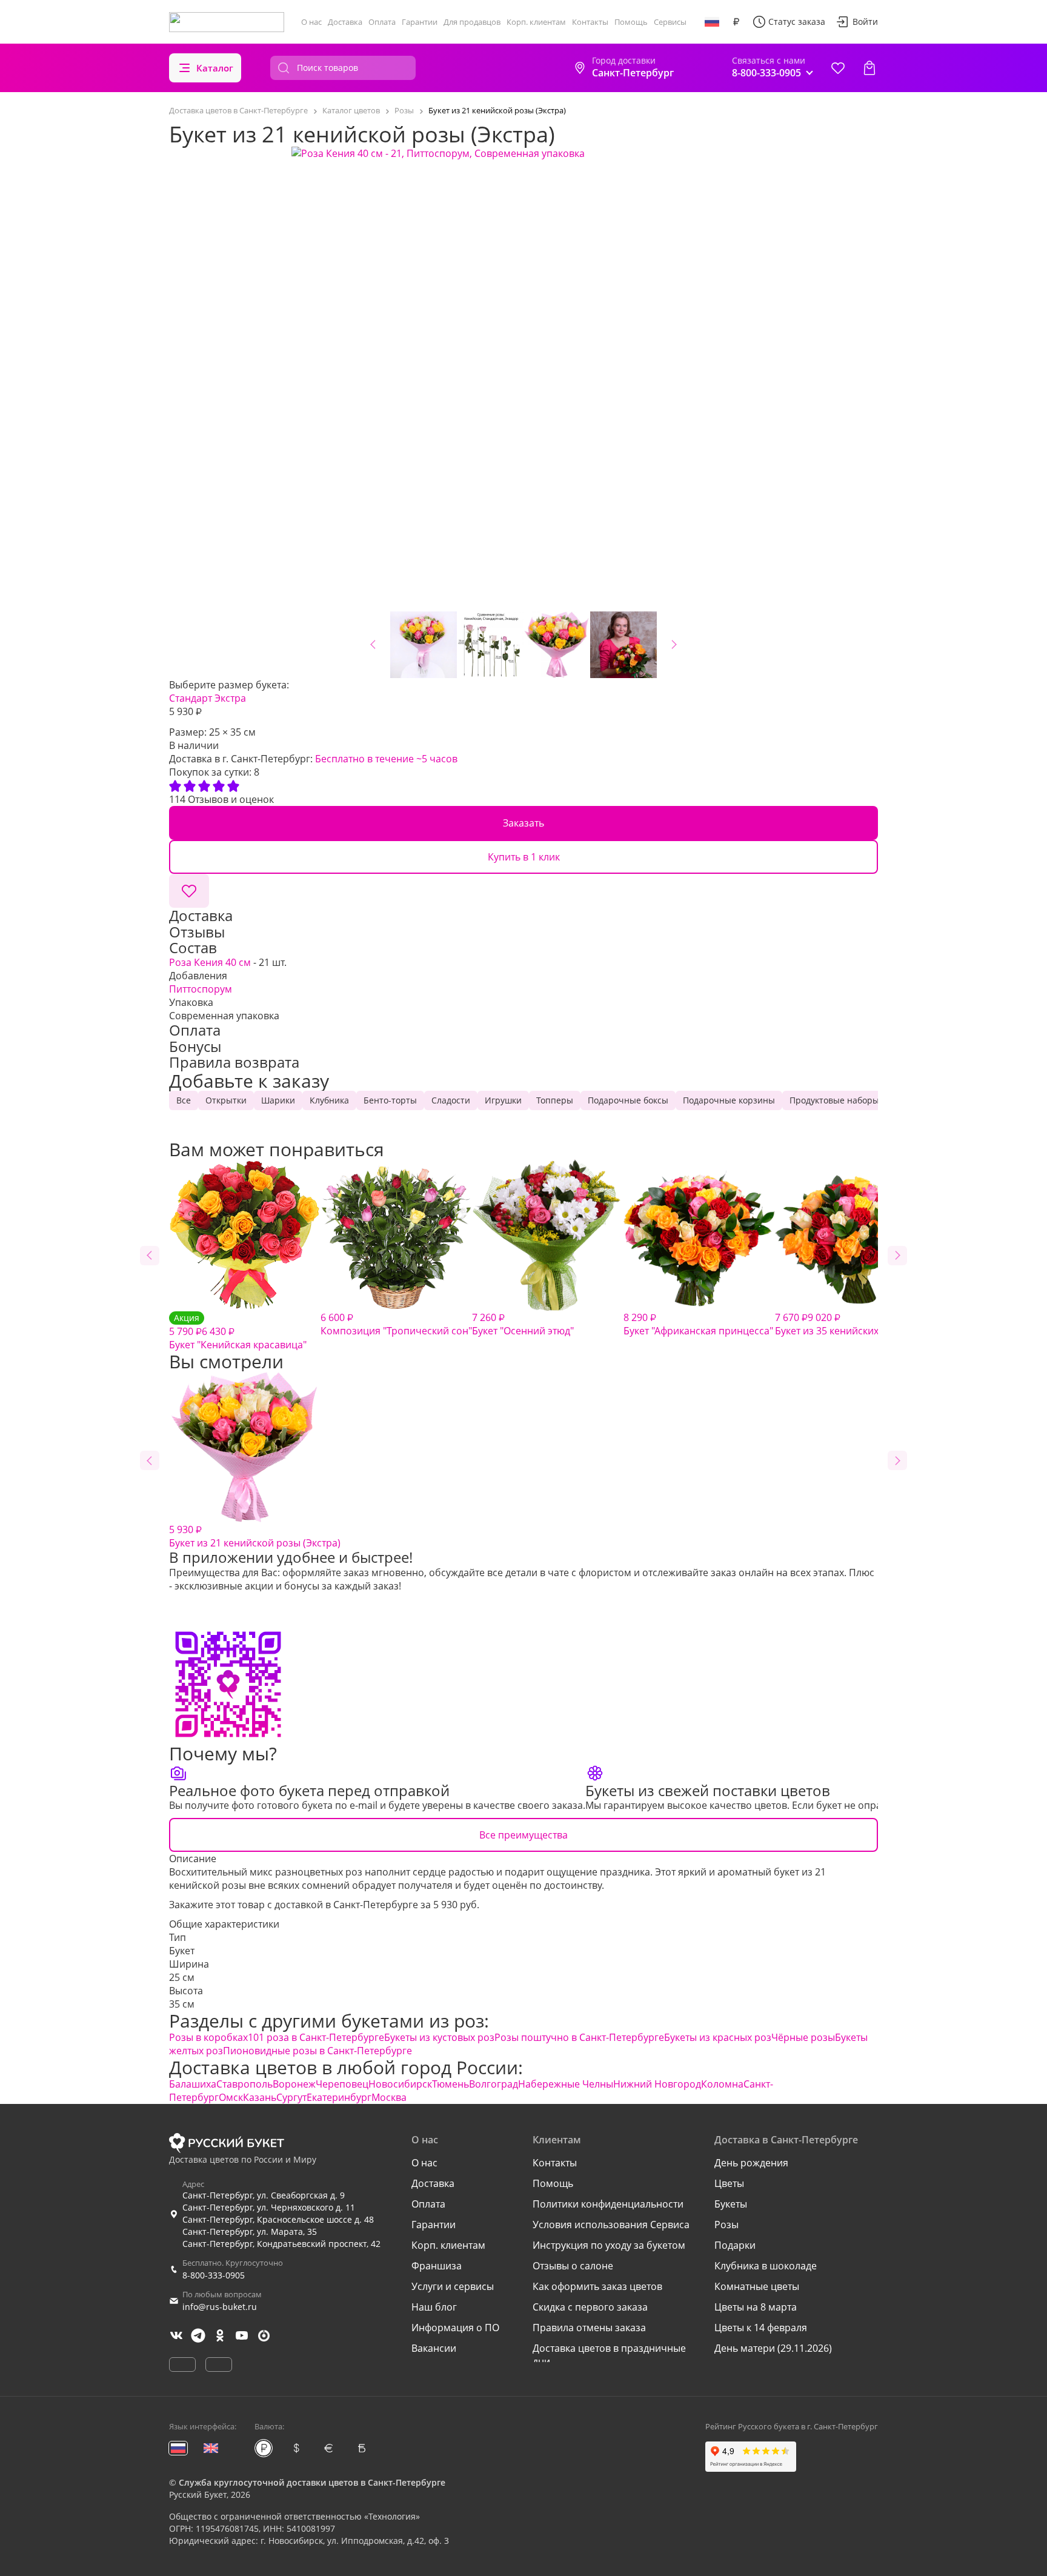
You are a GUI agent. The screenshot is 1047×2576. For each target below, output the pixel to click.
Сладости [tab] (451, 1100)
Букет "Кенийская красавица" (238, 1332)
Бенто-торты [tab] (390, 1100)
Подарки (735, 2245)
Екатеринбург (339, 2097)
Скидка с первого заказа (590, 2307)
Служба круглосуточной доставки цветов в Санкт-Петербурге (312, 2482)
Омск (231, 2097)
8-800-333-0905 (214, 2275)
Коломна (722, 2084)
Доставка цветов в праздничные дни (609, 2355)
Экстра (230, 698)
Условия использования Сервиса (611, 2225)
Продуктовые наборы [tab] (834, 1100)
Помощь (631, 22)
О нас (311, 22)
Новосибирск (400, 2084)
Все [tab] (184, 1100)
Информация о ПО (455, 2328)
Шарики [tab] (278, 1100)
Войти (865, 22)
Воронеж (294, 2084)
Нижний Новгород (657, 2084)
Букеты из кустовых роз (439, 2037)
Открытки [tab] (226, 1100)
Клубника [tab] (329, 1100)
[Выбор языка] (712, 22)
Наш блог (434, 2307)
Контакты (590, 22)
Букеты (731, 2204)
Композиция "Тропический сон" (396, 1324)
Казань (260, 2097)
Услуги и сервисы (453, 2286)
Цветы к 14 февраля (761, 2328)
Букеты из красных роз (718, 2037)
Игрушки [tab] (503, 1100)
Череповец (342, 2084)
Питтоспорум (201, 989)
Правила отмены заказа (589, 2328)
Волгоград (494, 2084)
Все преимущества (523, 1835)
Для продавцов (472, 22)
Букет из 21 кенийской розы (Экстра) (255, 1536)
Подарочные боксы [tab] (628, 1100)
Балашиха (193, 2084)
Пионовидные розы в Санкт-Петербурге (317, 2051)
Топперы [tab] (555, 1100)
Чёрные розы (803, 2037)
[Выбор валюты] (736, 22)
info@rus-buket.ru (220, 2307)
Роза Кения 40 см (210, 962)
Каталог (215, 68)
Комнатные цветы (757, 2286)
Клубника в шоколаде (766, 2266)
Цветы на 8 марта (756, 2307)
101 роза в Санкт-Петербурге (316, 2037)
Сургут (291, 2097)
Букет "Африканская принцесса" (698, 1324)
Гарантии (420, 22)
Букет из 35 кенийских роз (836, 1324)
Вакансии (434, 2348)
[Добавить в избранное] (189, 891)
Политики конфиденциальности (608, 2204)
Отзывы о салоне (573, 2266)
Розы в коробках (208, 2037)
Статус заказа (797, 22)
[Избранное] (838, 68)
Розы (726, 2225)
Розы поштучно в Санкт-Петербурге (579, 2037)
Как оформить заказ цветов (597, 2286)
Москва (389, 2097)
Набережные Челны (566, 2084)
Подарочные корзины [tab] (729, 1100)
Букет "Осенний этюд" (523, 1324)
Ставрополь (244, 2084)
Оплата (382, 22)
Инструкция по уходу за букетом (609, 2245)
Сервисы (670, 22)
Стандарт (191, 698)
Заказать (523, 823)
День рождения (751, 2163)
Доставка (345, 22)
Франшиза (437, 2266)
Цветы (729, 2183)
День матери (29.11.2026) (773, 2348)
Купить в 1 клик (524, 857)
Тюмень (450, 2084)
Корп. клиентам (536, 22)
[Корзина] (869, 68)
